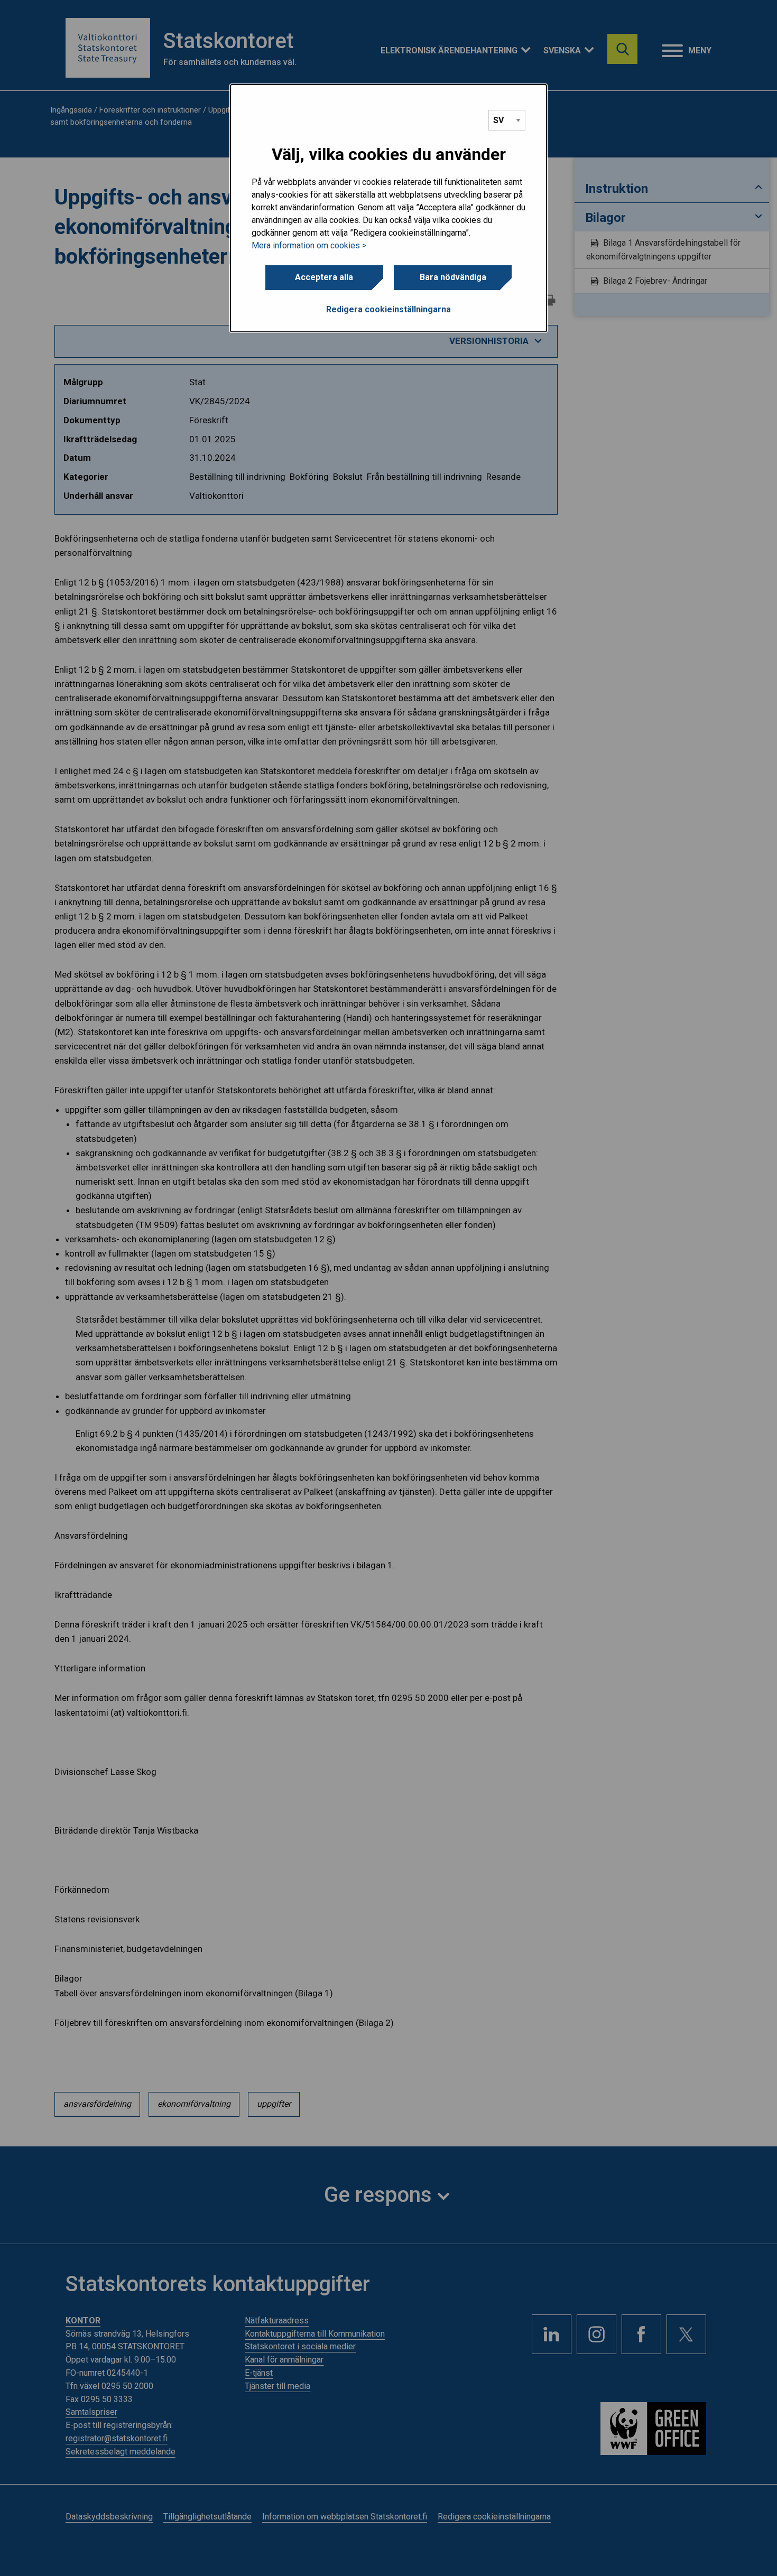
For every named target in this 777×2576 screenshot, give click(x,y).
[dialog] (388, 208)
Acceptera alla (324, 277)
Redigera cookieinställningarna (388, 309)
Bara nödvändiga (453, 277)
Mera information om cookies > (309, 245)
